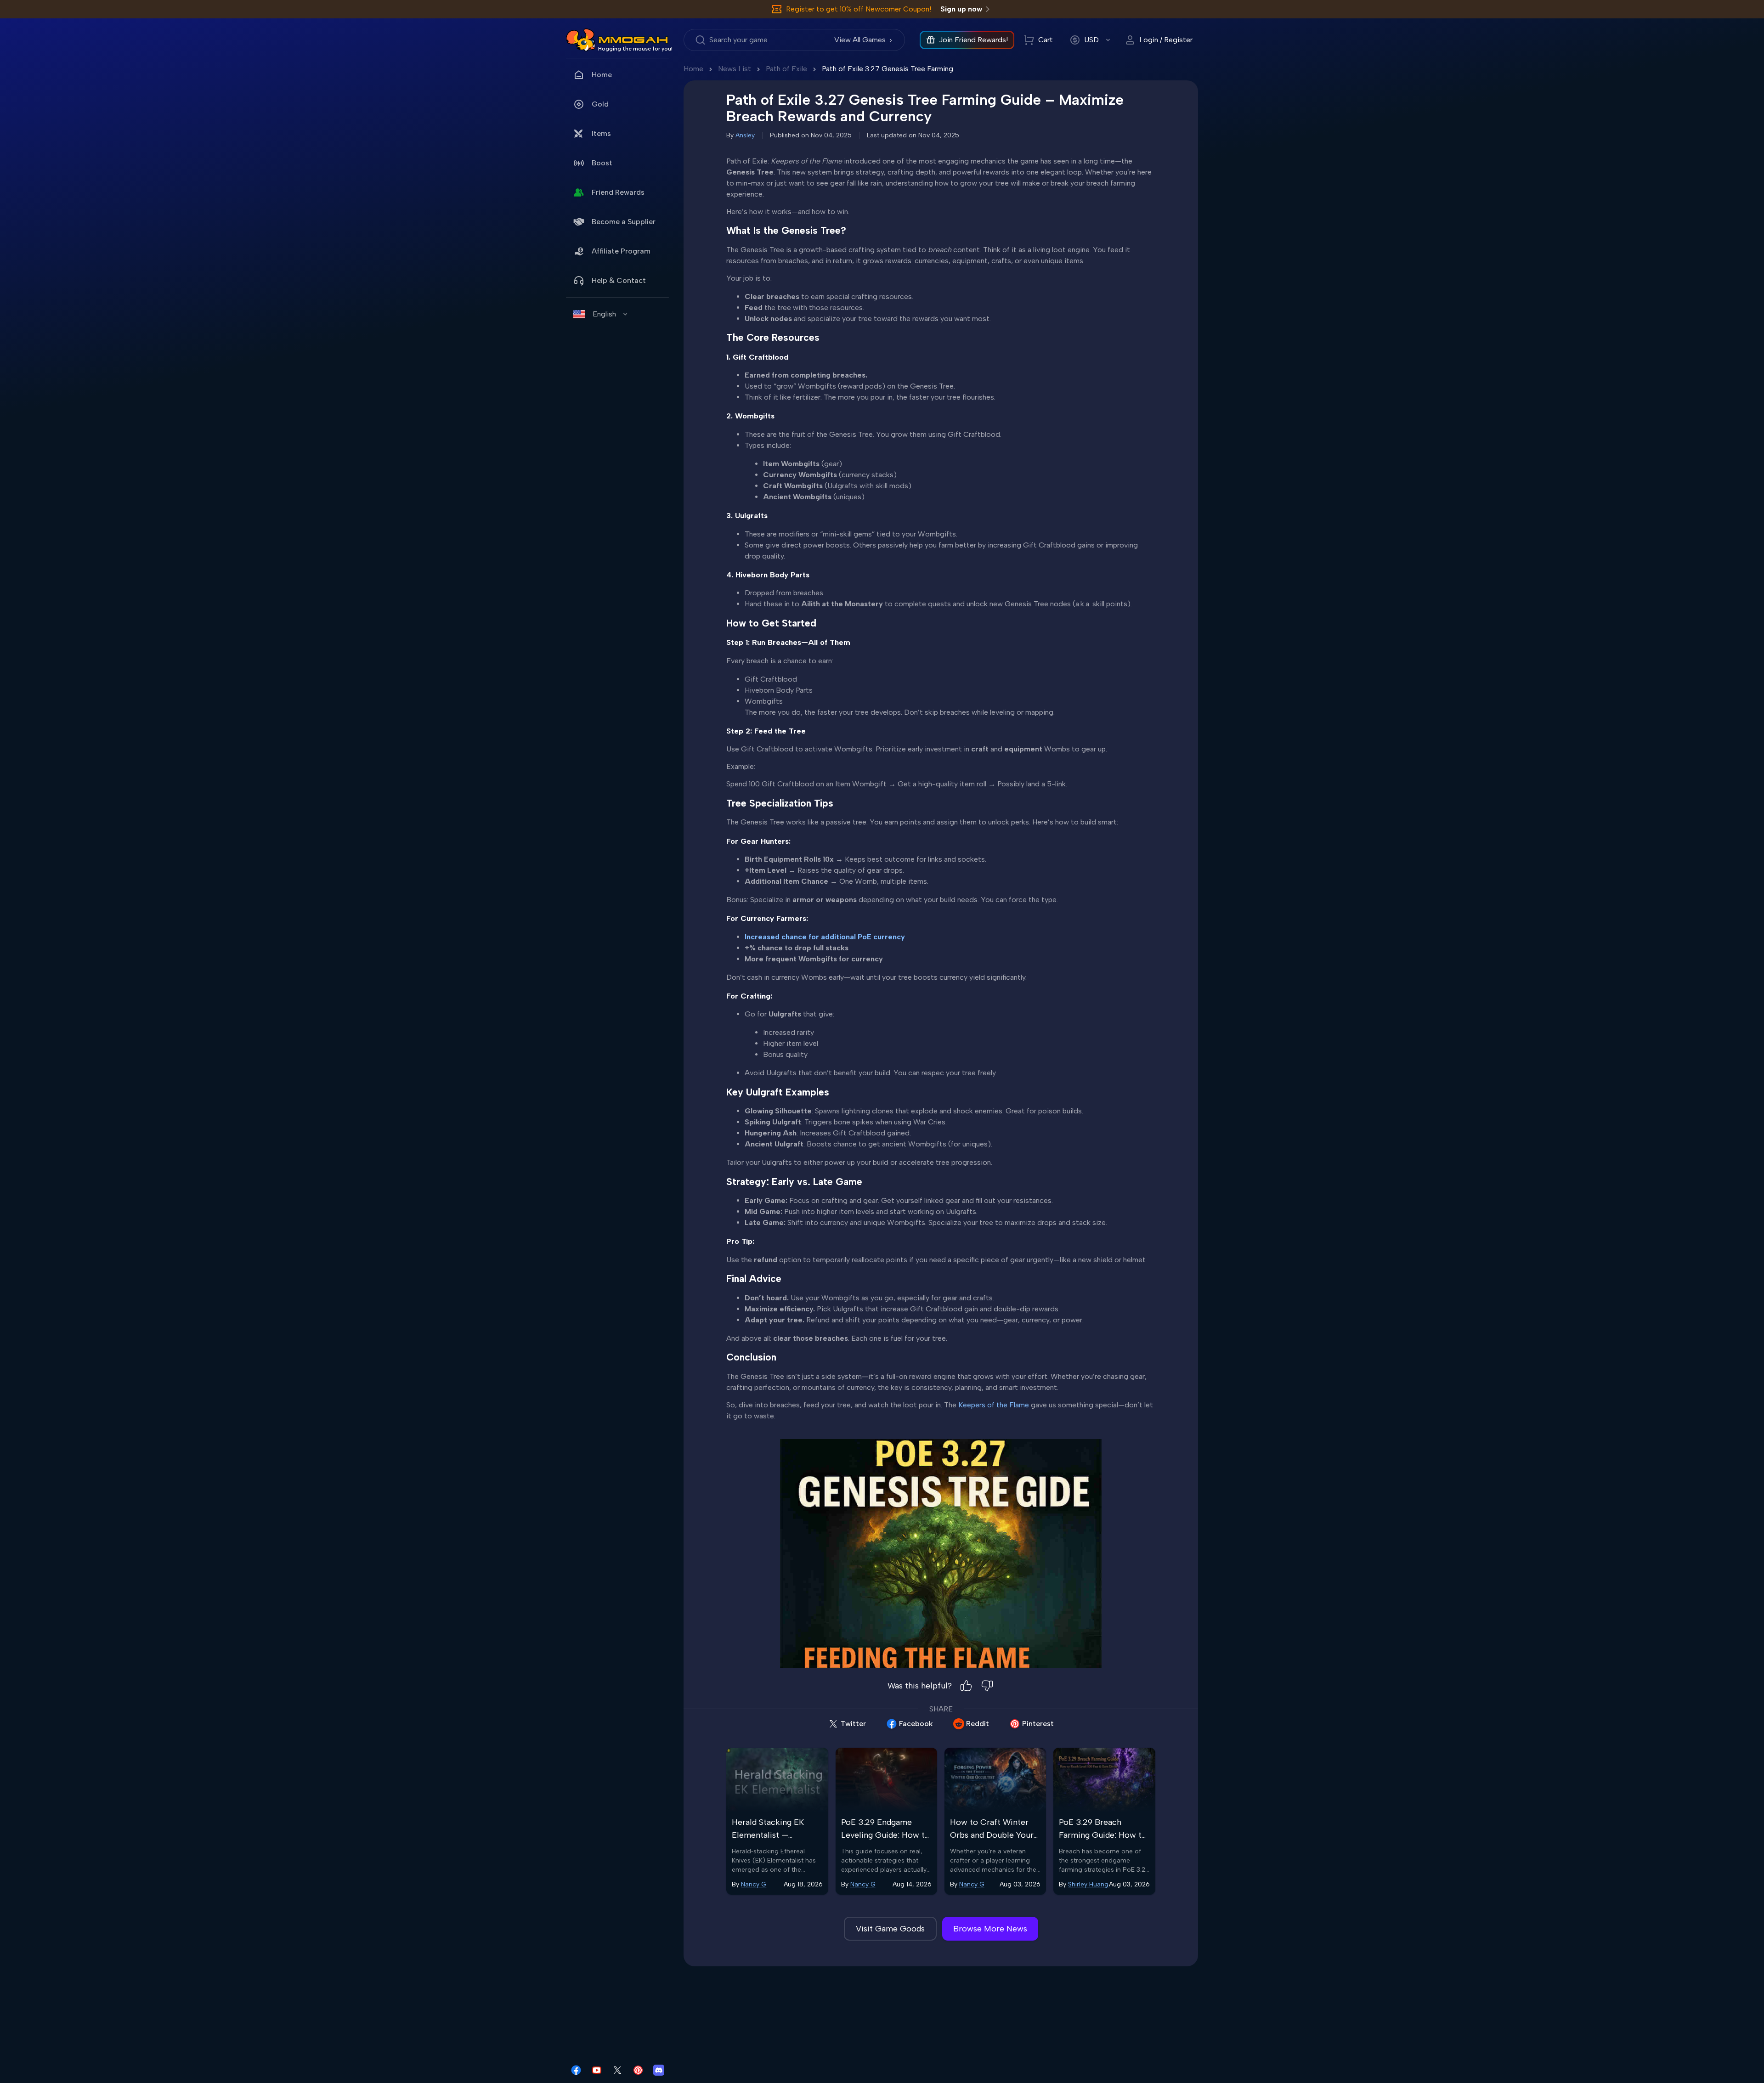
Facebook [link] (916, 1724)
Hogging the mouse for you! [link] (635, 49)
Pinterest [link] (1038, 1724)
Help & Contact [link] (619, 280)
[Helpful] (966, 1686)
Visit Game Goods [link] (890, 1929)
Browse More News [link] (990, 1929)
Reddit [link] (978, 1724)
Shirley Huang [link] (1088, 1884)
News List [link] (735, 69)
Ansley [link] (745, 135)
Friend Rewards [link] (618, 192)
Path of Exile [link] (786, 69)
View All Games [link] (860, 40)
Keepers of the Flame (994, 1405)
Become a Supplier (624, 222)
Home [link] (602, 75)
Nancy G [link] (754, 1884)
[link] (581, 40)
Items (601, 133)
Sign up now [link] (961, 9)
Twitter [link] (853, 1724)
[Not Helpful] (987, 1686)
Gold (600, 104)
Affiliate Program (621, 251)
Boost (602, 163)
